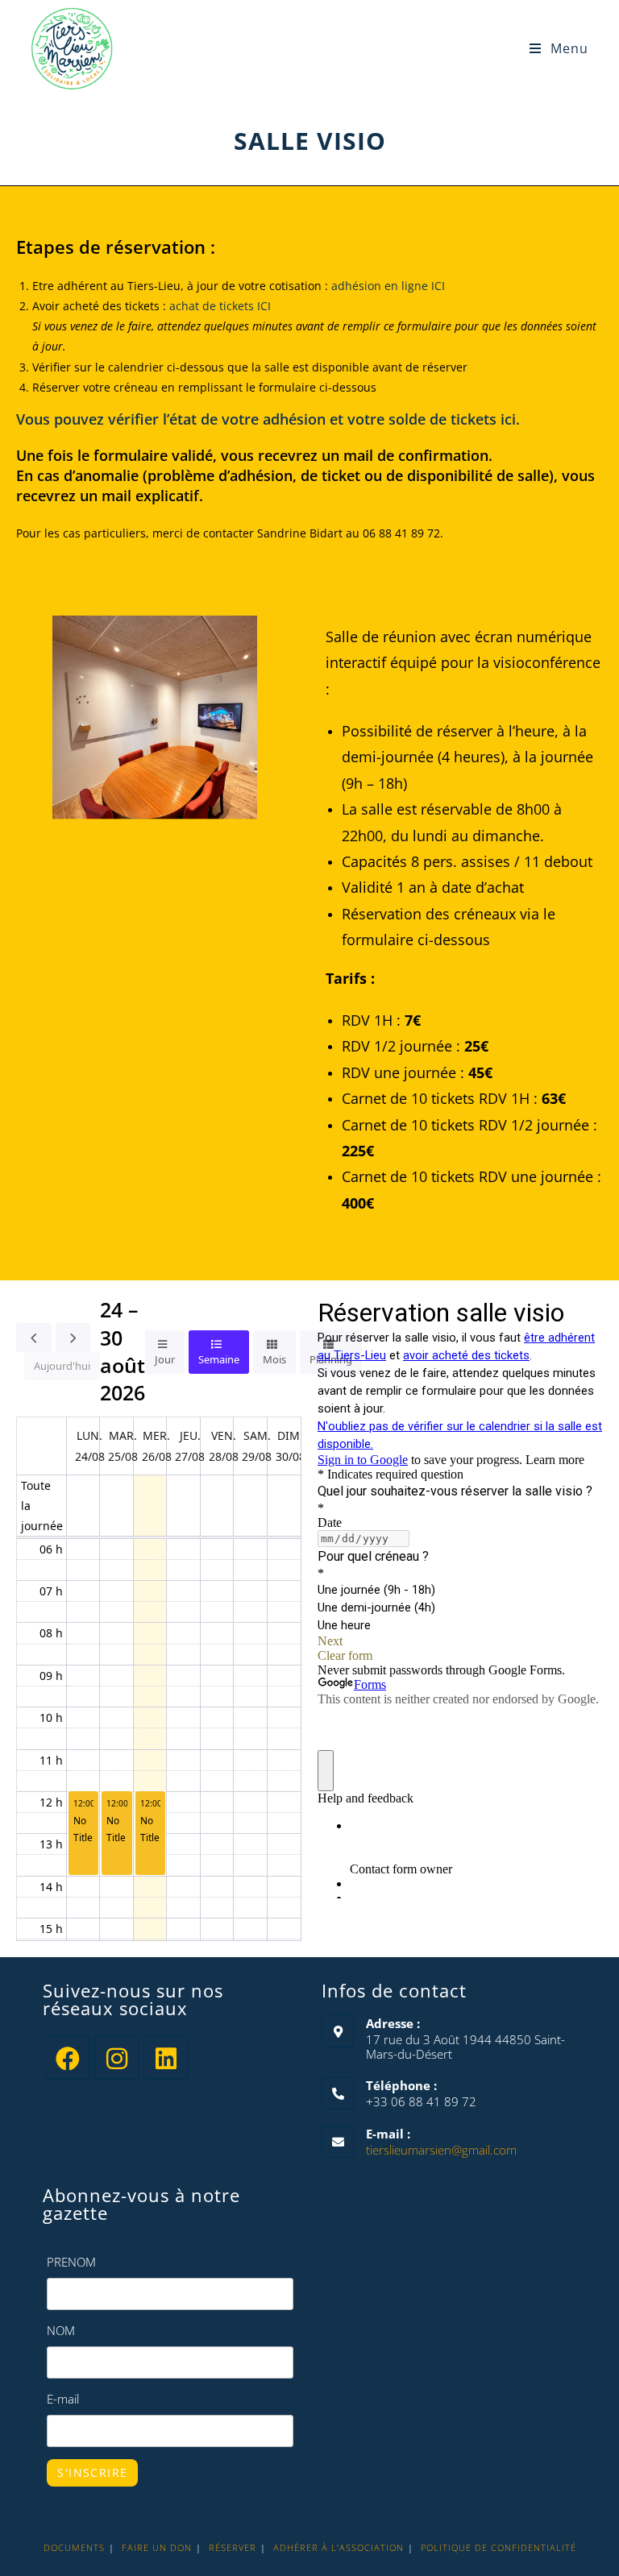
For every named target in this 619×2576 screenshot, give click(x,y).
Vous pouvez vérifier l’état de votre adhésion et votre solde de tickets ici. (268, 419)
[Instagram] (116, 2057)
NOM (61, 2330)
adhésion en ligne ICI (388, 286)
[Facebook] (67, 2057)
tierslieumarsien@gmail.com (441, 2150)
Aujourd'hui (62, 1366)
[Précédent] (34, 1338)
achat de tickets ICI (220, 306)
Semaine (219, 1359)
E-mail (63, 2399)
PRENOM (71, 2262)
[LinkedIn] (166, 2057)
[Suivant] (73, 1338)
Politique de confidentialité (499, 2547)
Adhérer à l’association (339, 2547)
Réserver (233, 2547)
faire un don (157, 2547)
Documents (74, 2547)
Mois (274, 1359)
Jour (165, 1359)
